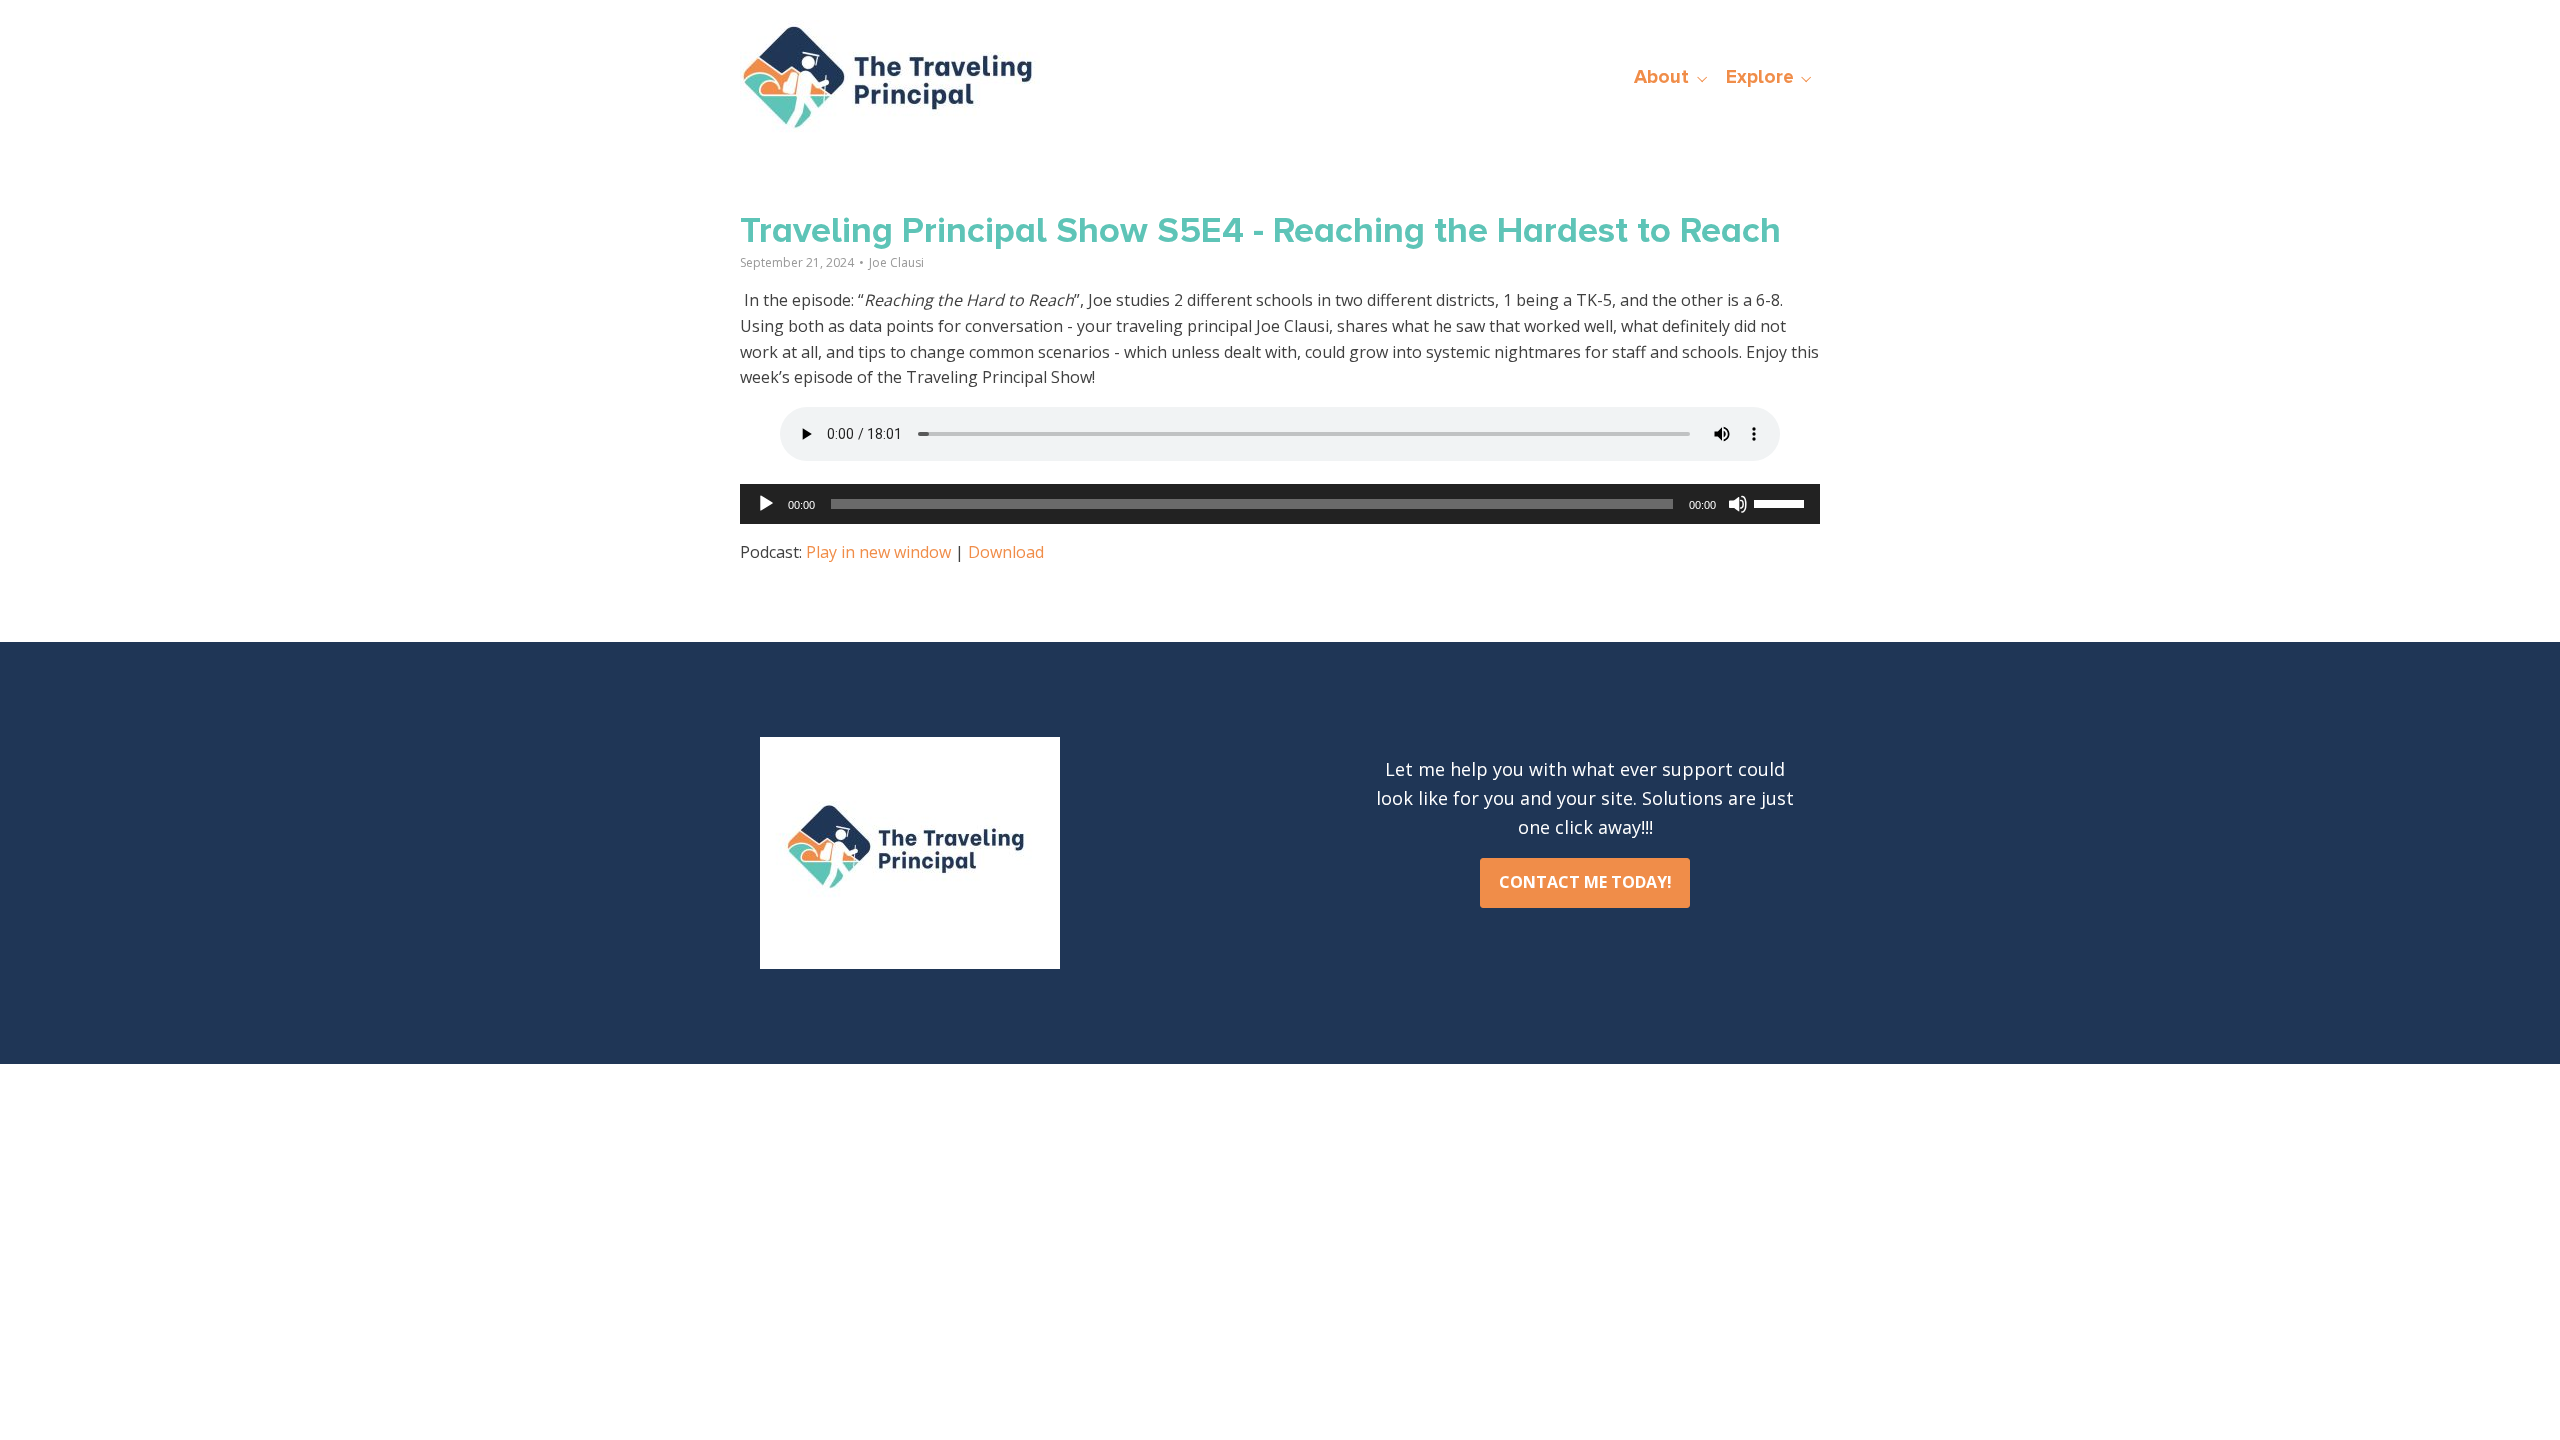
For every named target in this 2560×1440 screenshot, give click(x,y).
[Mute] (1738, 504)
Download (1006, 552)
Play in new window (878, 552)
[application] (1280, 504)
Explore (1760, 77)
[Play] (766, 504)
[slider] (1782, 502)
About (1661, 77)
